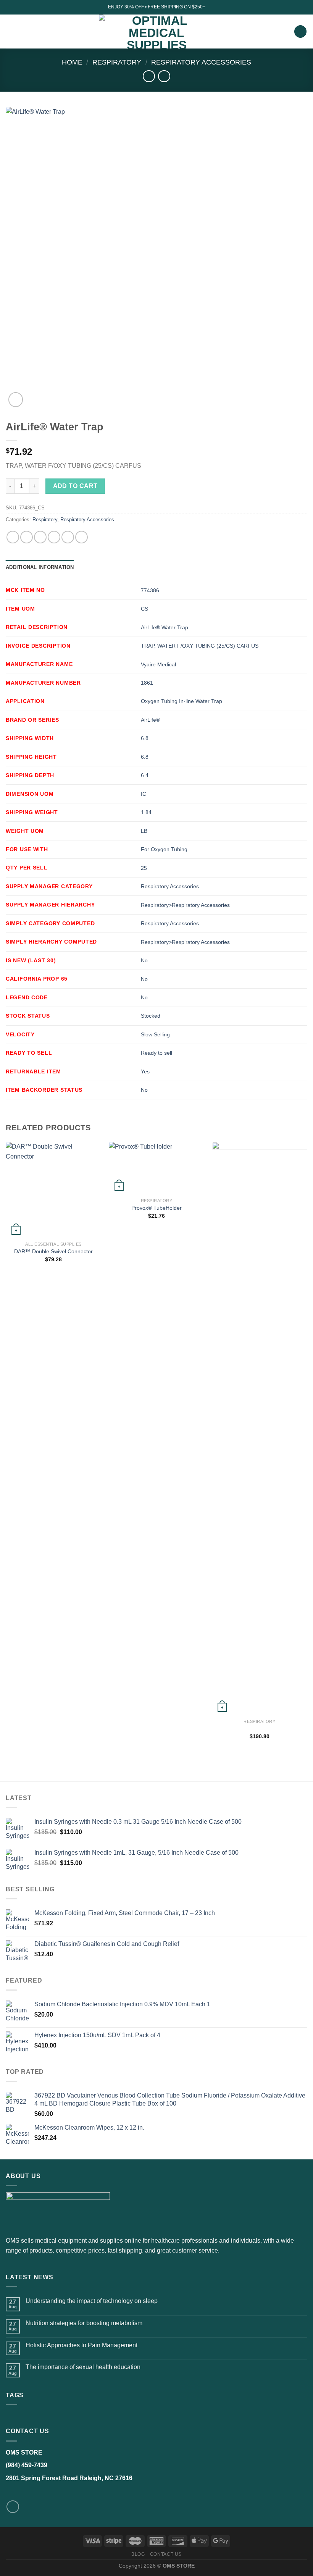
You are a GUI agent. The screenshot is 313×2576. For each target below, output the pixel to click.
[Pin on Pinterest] (68, 537)
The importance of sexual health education (83, 2367)
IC (144, 794)
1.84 (146, 812)
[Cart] (300, 32)
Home (72, 62)
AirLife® (150, 720)
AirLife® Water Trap (165, 627)
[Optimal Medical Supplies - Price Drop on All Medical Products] (157, 32)
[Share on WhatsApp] (13, 537)
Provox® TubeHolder (156, 1208)
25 (144, 868)
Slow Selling (155, 1034)
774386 (150, 590)
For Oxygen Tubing (164, 849)
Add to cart (75, 486)
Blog (138, 2554)
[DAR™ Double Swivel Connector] (53, 1189)
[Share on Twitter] (40, 537)
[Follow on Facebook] (13, 2507)
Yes (145, 1071)
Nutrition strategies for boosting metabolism (84, 2323)
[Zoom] (16, 400)
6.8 (145, 738)
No (144, 960)
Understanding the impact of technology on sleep (92, 2301)
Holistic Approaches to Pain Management (81, 2345)
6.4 (145, 775)
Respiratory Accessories (201, 62)
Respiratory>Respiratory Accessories (185, 905)
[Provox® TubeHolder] (156, 1168)
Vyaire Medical (158, 664)
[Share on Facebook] (27, 537)
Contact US (166, 2554)
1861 (147, 683)
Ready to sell (156, 1053)
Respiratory (117, 62)
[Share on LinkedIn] (81, 537)
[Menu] (10, 32)
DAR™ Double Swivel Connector (53, 1251)
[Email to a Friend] (54, 537)
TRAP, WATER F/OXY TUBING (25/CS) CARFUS (200, 646)
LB (144, 831)
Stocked (151, 1016)
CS (144, 609)
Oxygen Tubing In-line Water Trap (182, 701)
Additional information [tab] (40, 567)
